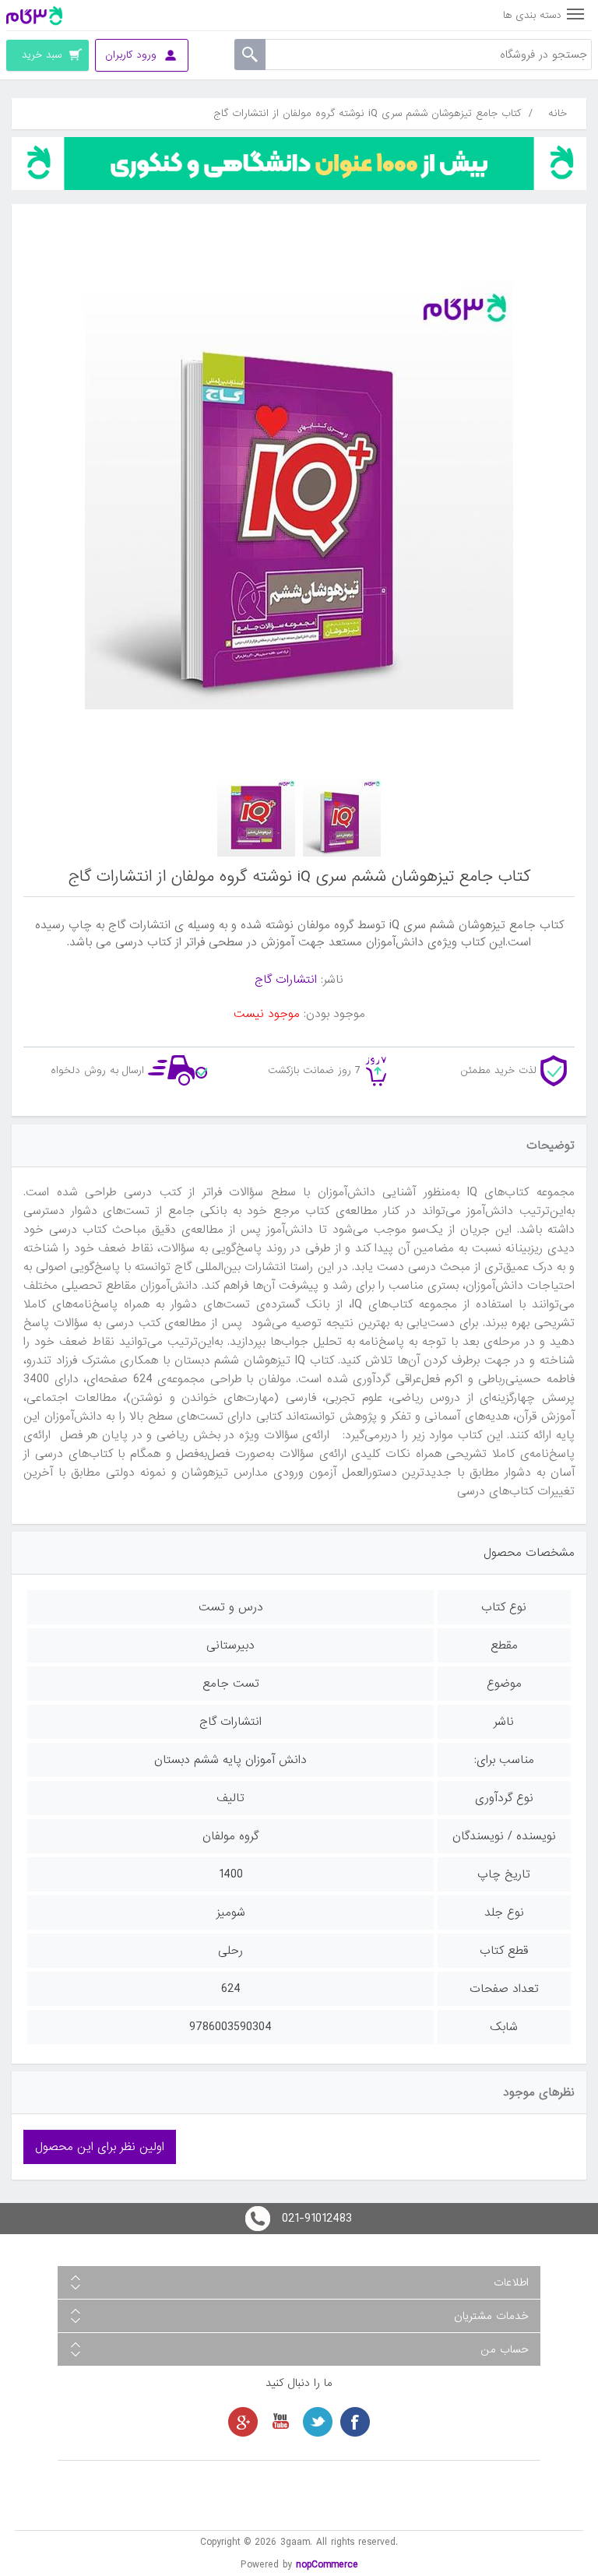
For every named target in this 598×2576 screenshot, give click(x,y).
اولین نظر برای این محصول (100, 2147)
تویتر (318, 2422)
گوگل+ (243, 2422)
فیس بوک (355, 2422)
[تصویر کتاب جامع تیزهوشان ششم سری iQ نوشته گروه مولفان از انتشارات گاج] (342, 818)
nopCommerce (327, 2565)
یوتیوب (280, 2422)
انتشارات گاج (286, 980)
